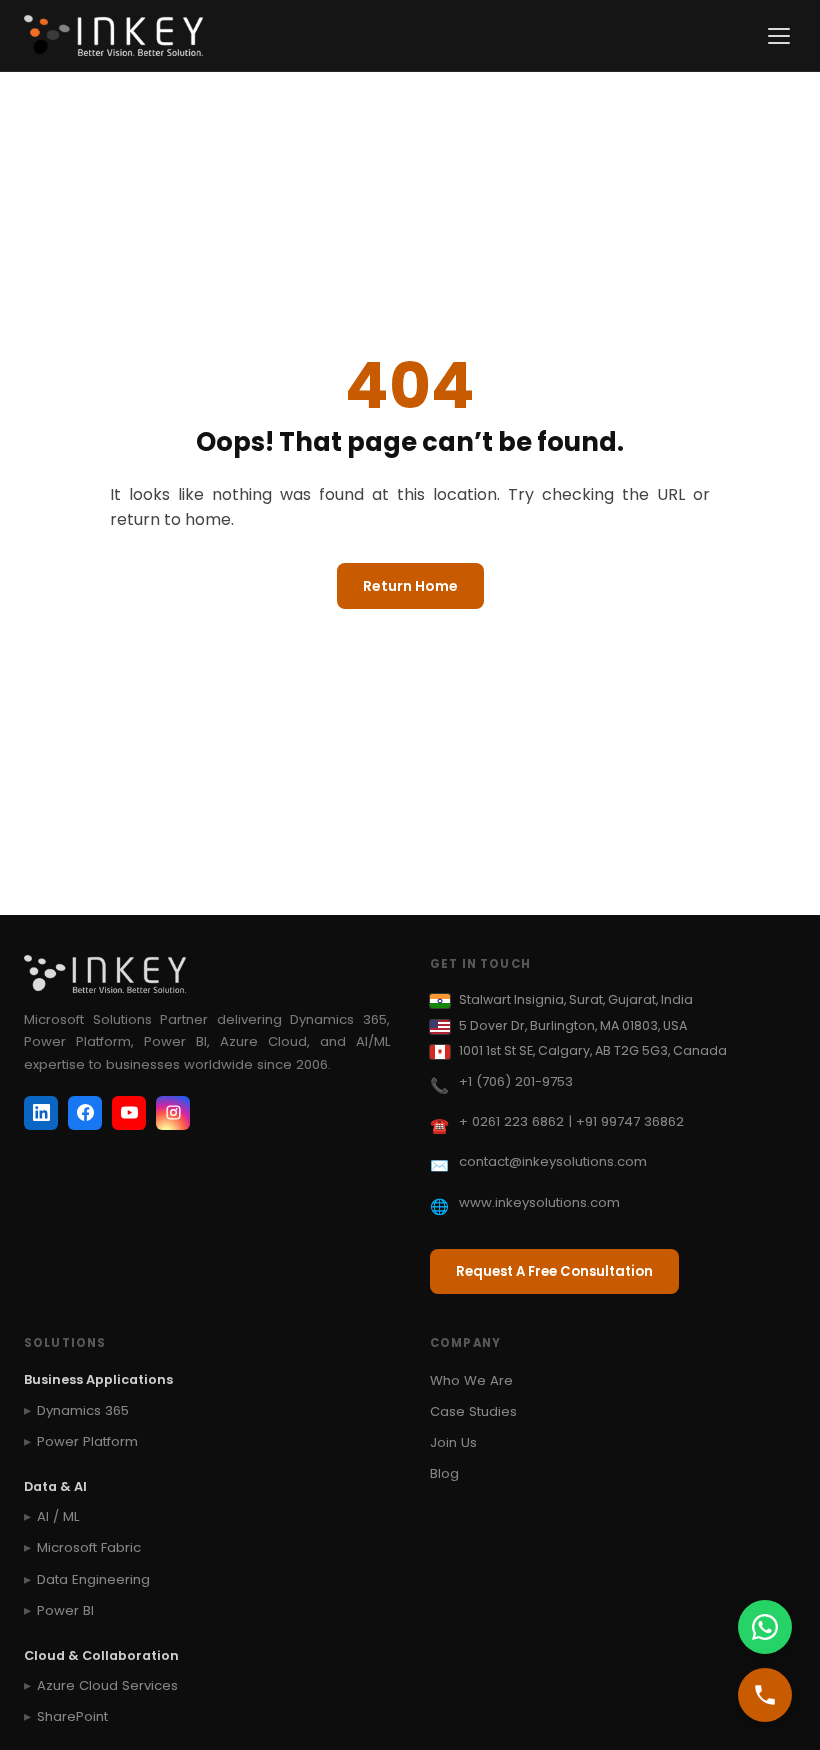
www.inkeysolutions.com (539, 1202)
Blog (444, 1473)
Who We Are (471, 1380)
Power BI (65, 1610)
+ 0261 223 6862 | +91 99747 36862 (571, 1121)
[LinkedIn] (41, 1113)
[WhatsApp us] (765, 1627)
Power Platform (87, 1441)
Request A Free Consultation (554, 1271)
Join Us (453, 1442)
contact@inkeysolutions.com (553, 1161)
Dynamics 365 (83, 1410)
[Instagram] (173, 1113)
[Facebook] (85, 1113)
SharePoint (72, 1716)
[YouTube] (129, 1113)
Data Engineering (93, 1579)
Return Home (410, 586)
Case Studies (473, 1411)
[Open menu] (779, 36)
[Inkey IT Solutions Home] (113, 36)
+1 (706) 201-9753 (516, 1081)
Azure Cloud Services (107, 1685)
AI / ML (58, 1516)
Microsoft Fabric (89, 1547)
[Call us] (765, 1695)
